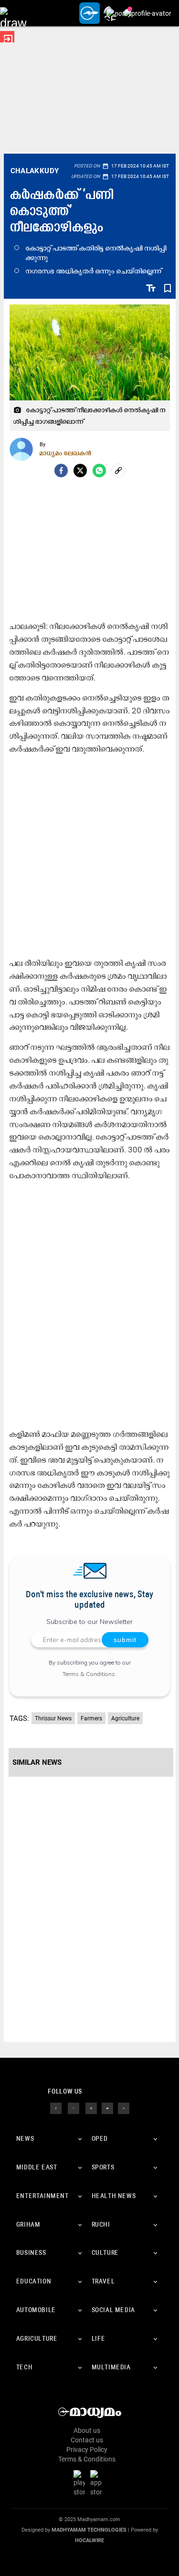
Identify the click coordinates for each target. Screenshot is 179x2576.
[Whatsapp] (99, 471)
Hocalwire (89, 2540)
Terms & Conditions (89, 1674)
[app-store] (98, 2482)
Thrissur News (53, 1718)
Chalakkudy (35, 171)
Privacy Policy (87, 2450)
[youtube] (107, 2108)
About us (87, 2430)
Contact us (87, 2440)
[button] (13, 13)
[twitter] (74, 2108)
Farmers (91, 1718)
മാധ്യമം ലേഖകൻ (66, 453)
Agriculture (125, 1718)
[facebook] (61, 471)
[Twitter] (80, 471)
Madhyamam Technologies (89, 2530)
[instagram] (91, 2108)
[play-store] (81, 2482)
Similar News (37, 1762)
